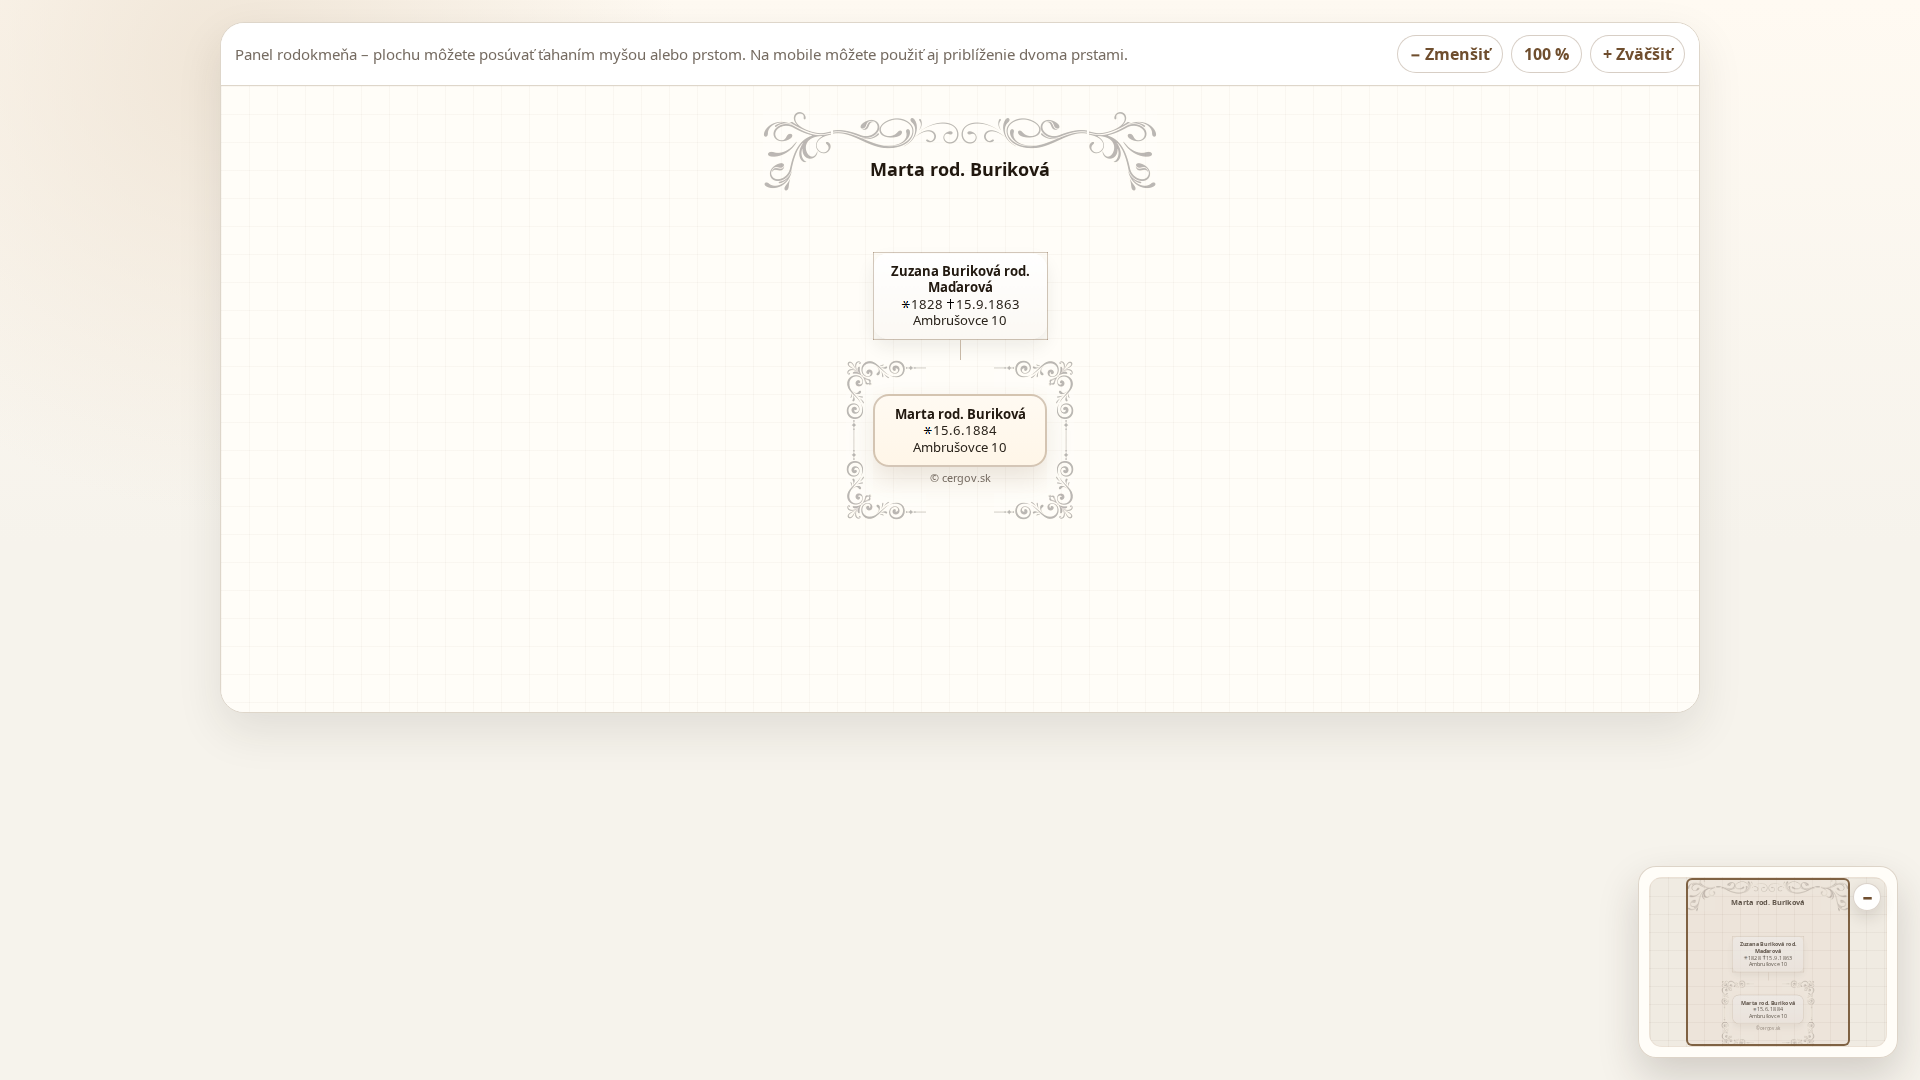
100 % (1546, 54)
